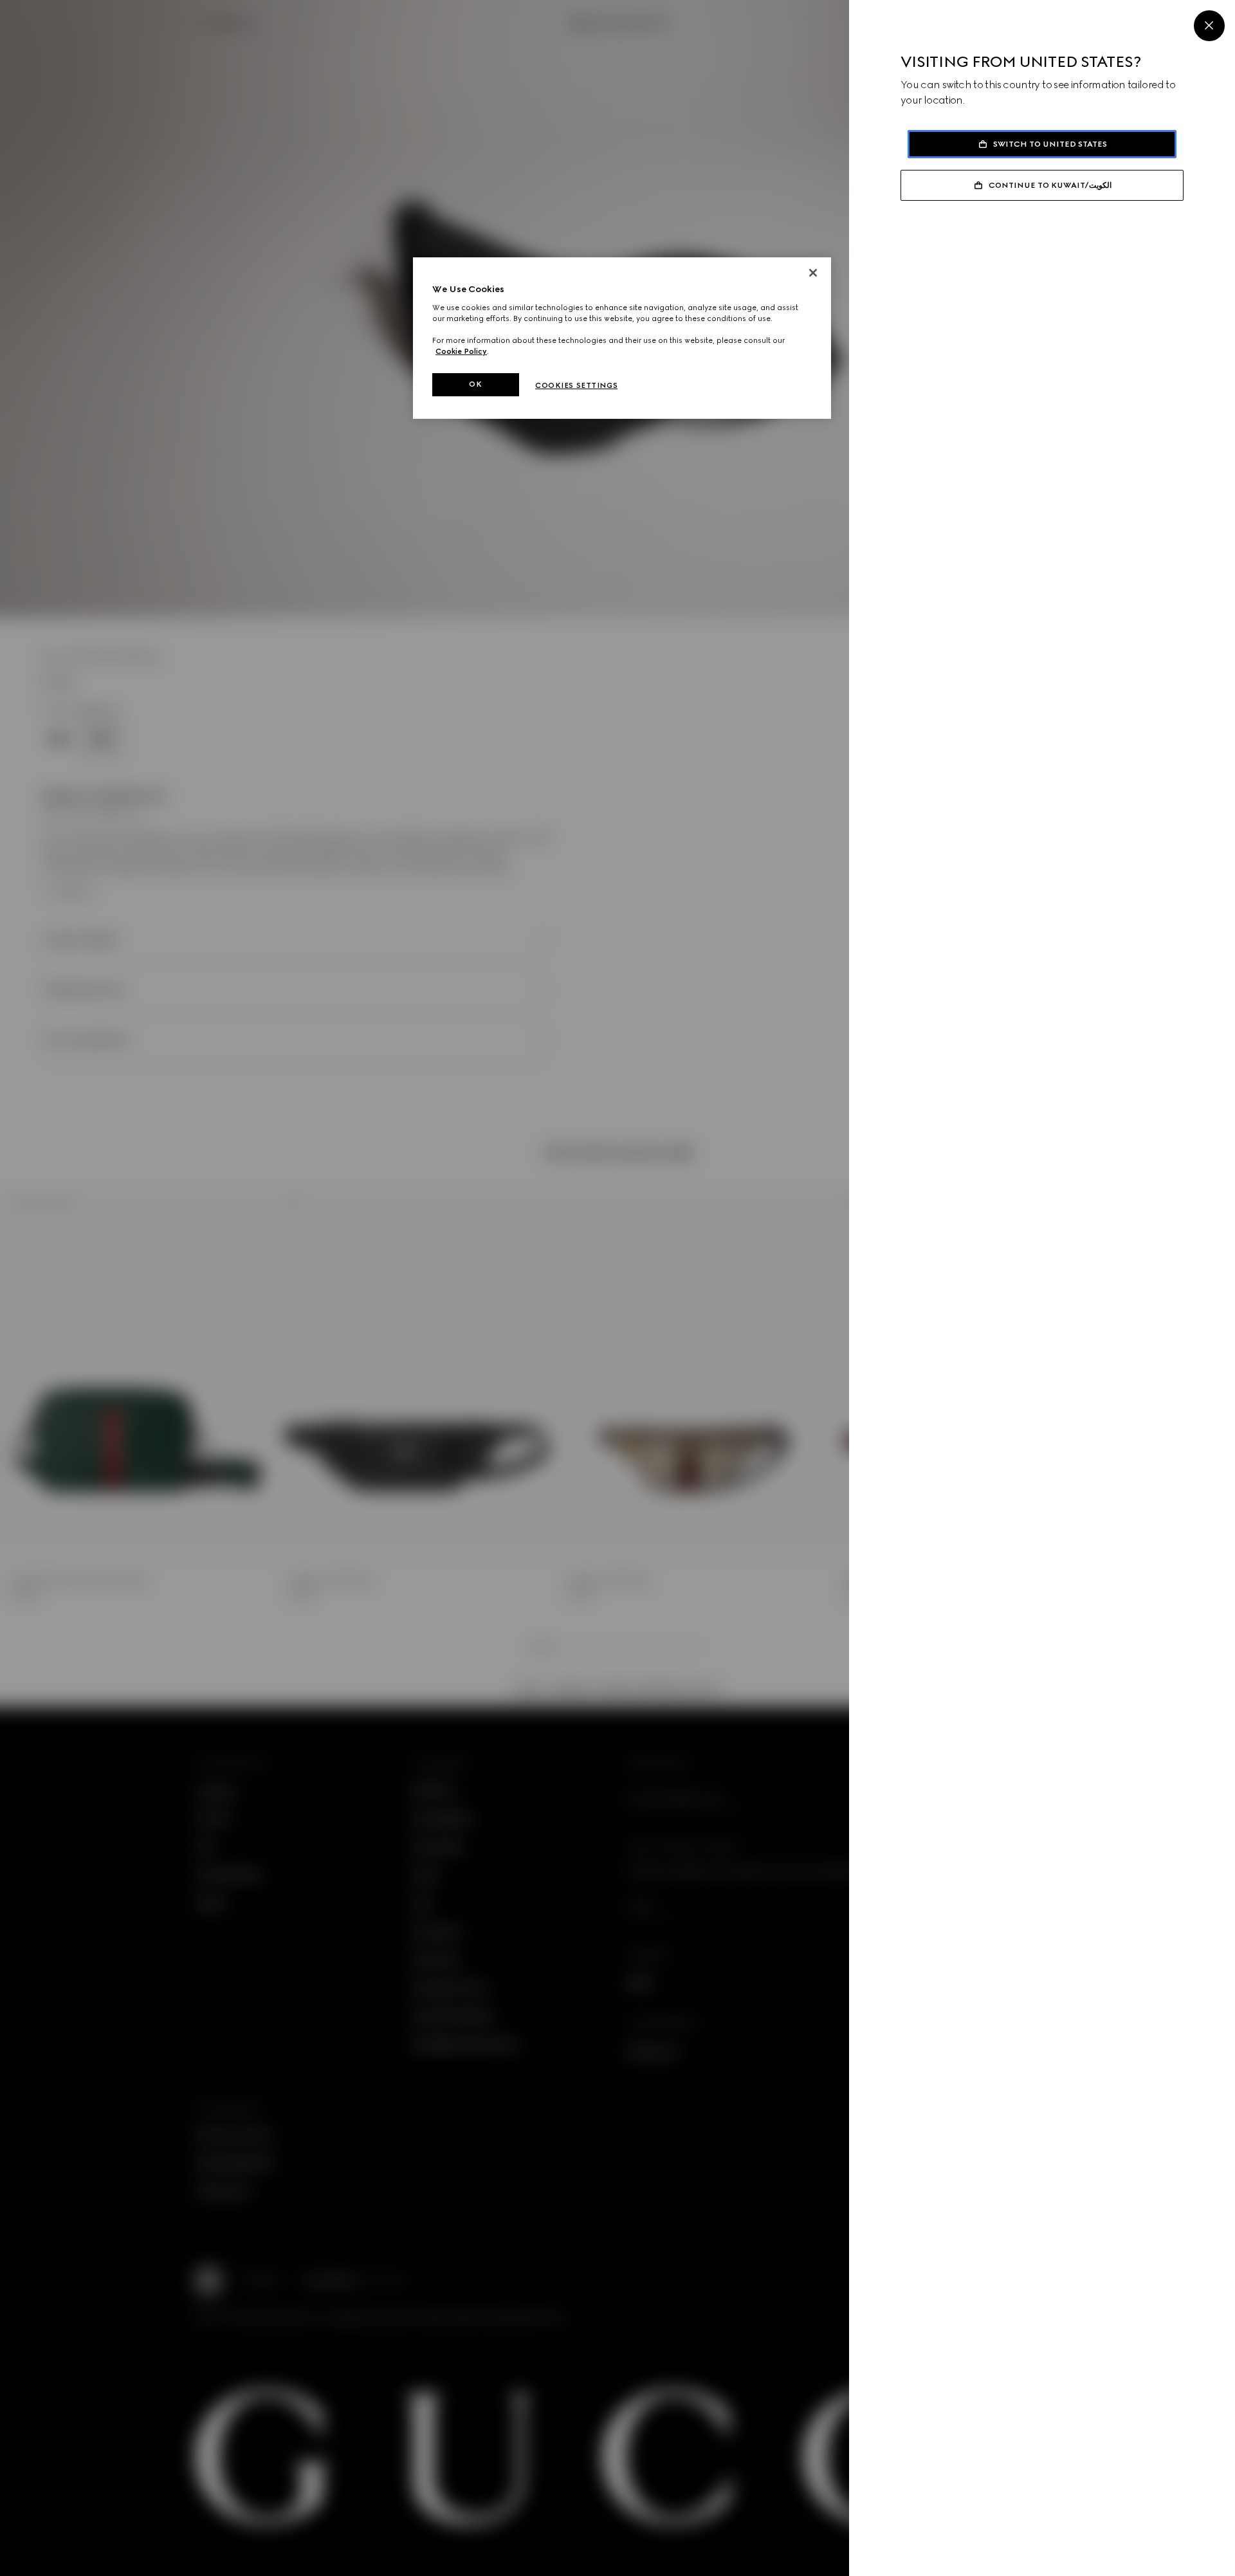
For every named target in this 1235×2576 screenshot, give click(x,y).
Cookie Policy (461, 351)
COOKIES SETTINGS (576, 385)
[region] (622, 338)
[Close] (1209, 26)
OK (475, 384)
